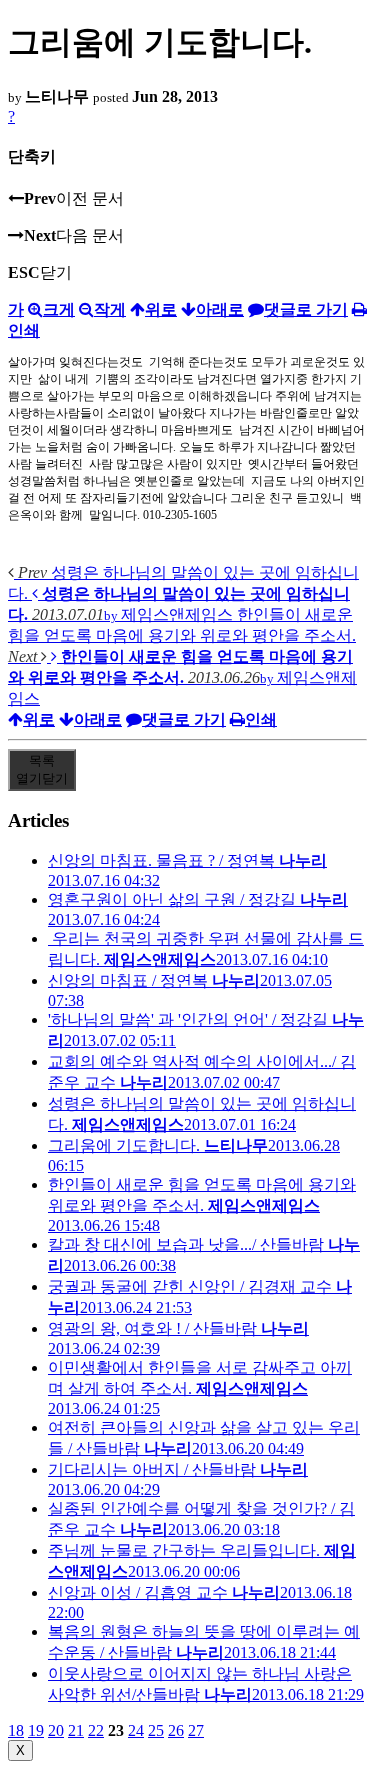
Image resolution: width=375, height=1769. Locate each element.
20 (56, 1730)
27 (196, 1730)
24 (136, 1730)
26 (176, 1730)
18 (16, 1730)
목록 (42, 769)
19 (36, 1730)
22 (96, 1730)
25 (156, 1730)
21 (76, 1730)
